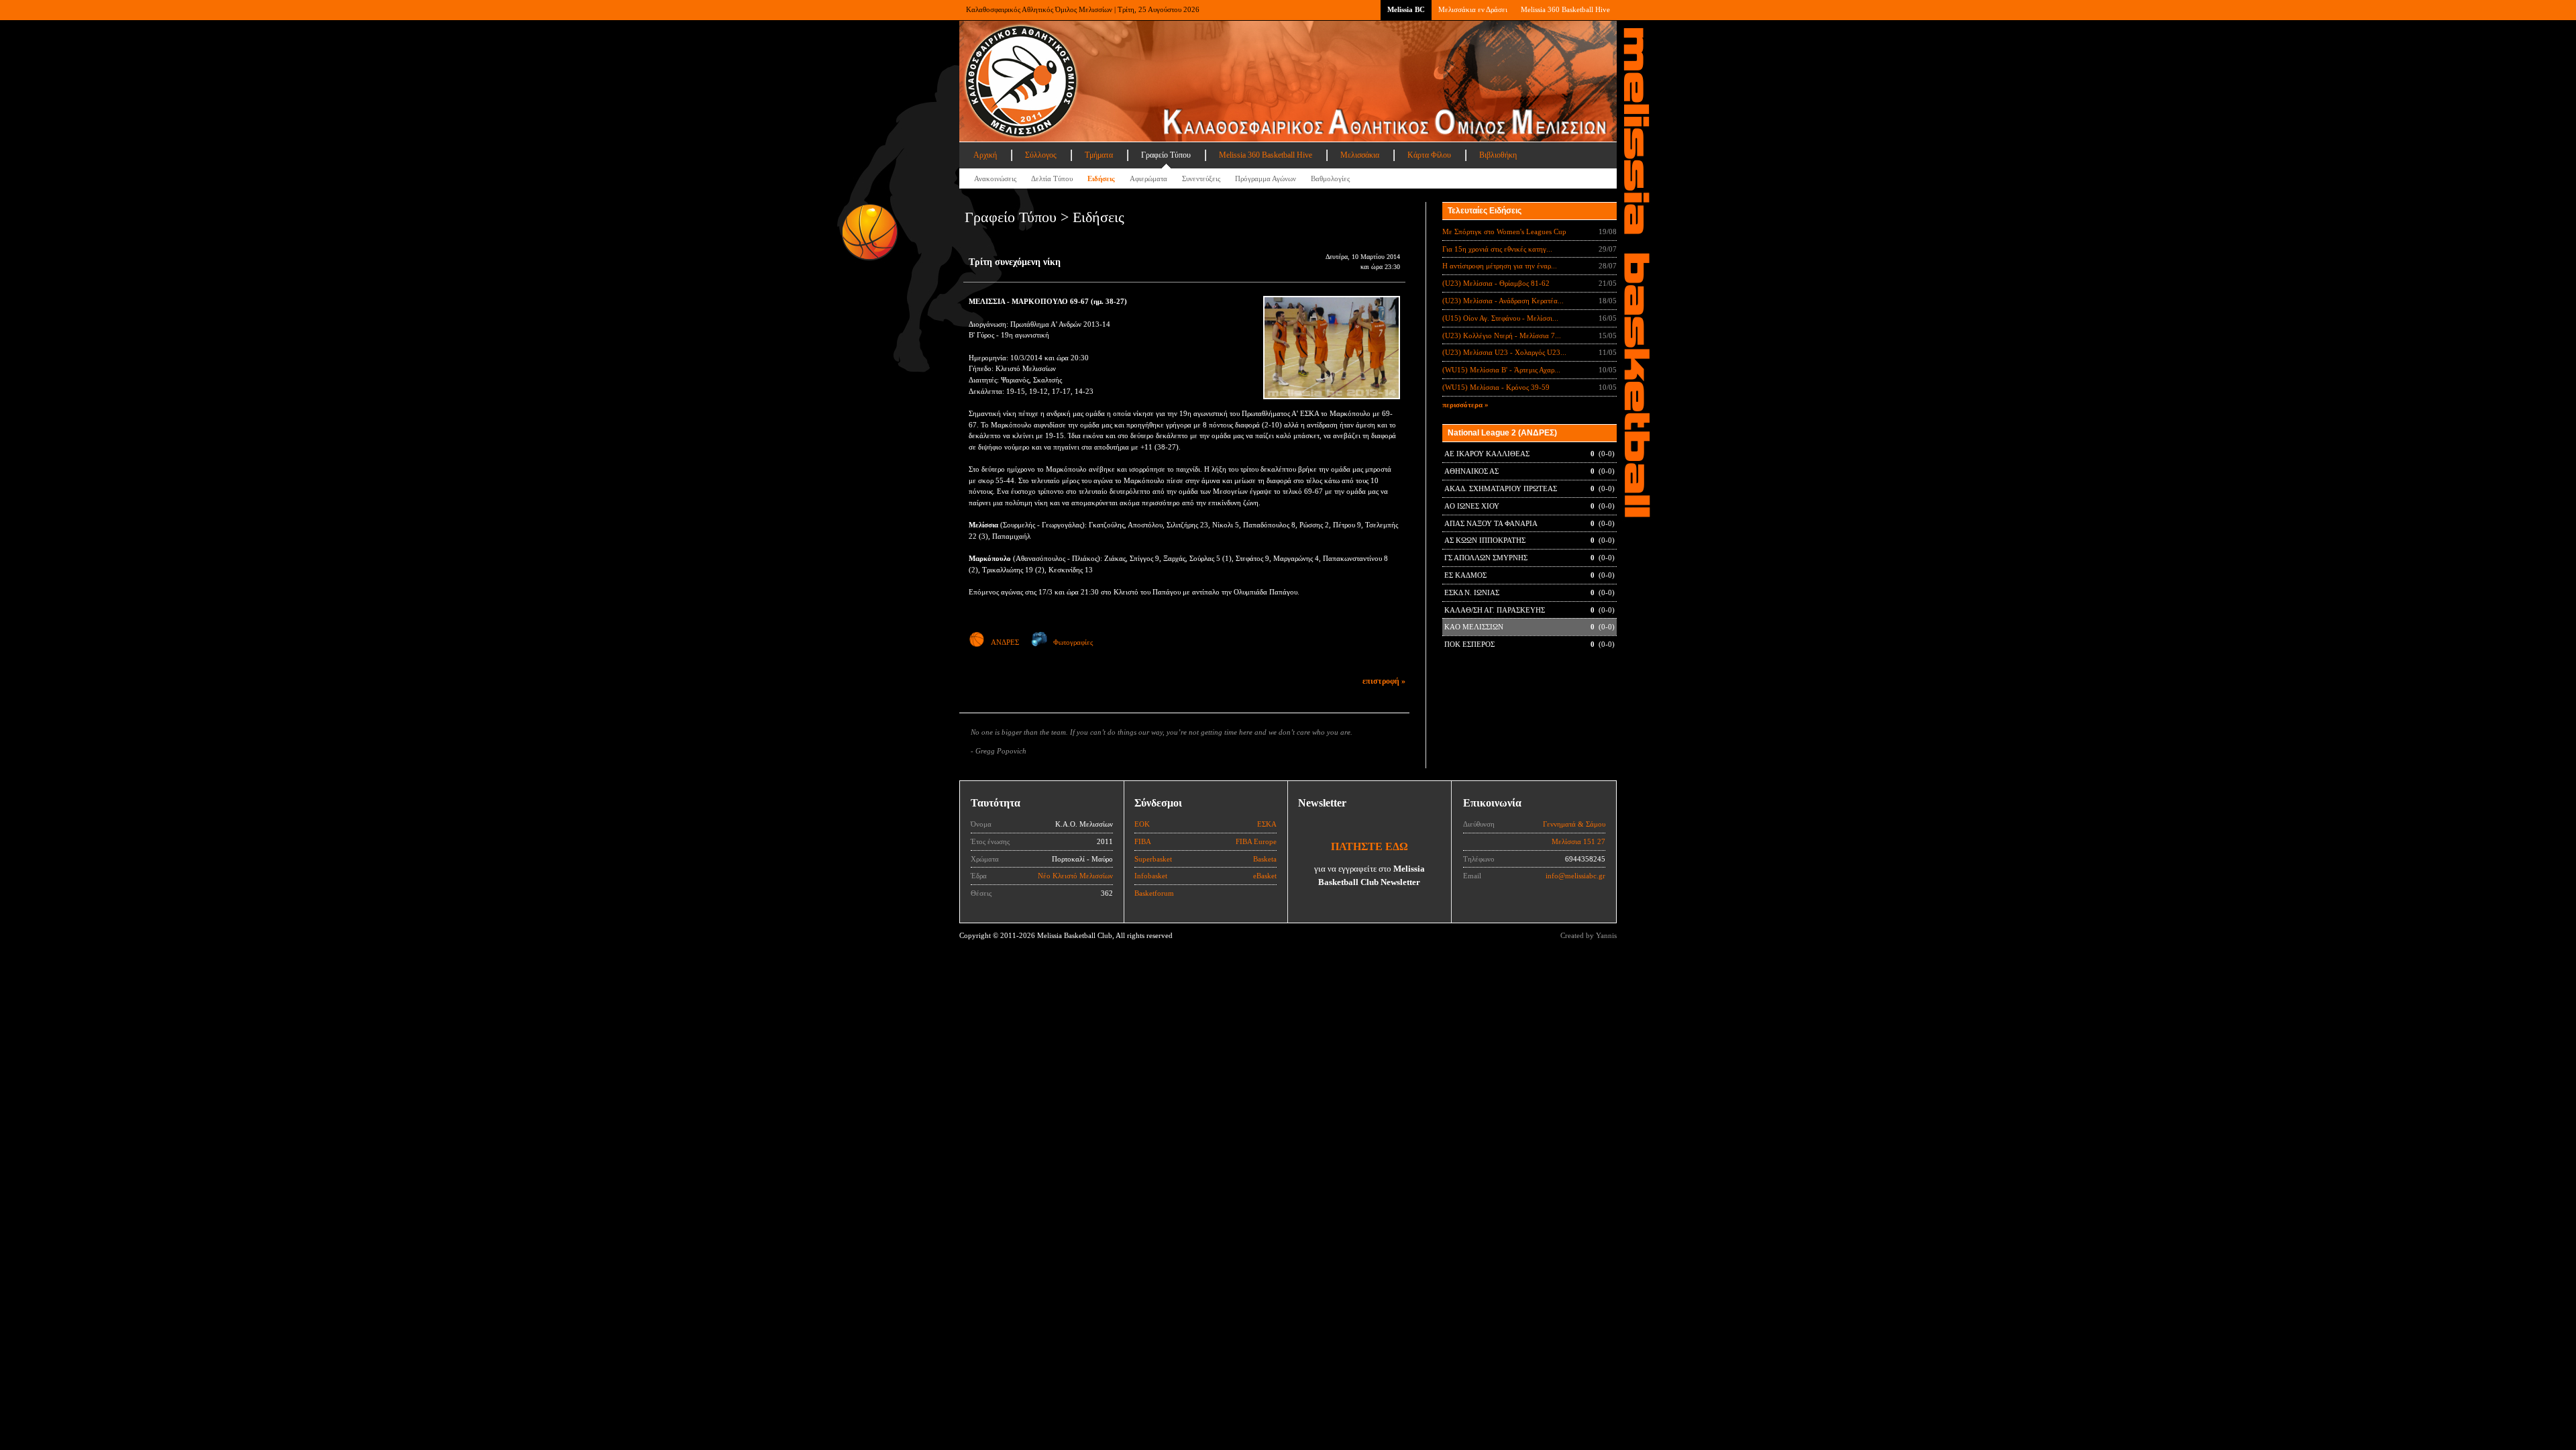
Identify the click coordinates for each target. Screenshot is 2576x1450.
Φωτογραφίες (1073, 642)
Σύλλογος (1041, 155)
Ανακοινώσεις (995, 178)
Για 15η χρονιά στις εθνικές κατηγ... (1497, 249)
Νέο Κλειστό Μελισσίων (1075, 876)
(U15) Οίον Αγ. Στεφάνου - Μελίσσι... (1500, 318)
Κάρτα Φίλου (1429, 155)
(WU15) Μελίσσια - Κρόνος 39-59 (1496, 387)
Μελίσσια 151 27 (1578, 841)
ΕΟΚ (1142, 824)
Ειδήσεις (1101, 178)
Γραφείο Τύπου (1166, 155)
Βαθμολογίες (1330, 178)
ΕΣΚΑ (1267, 824)
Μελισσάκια (1360, 155)
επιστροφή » (1384, 681)
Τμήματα (1099, 155)
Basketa (1265, 859)
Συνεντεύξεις (1201, 178)
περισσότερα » (1465, 405)
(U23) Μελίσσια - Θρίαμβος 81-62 (1496, 283)
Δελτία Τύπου (1052, 178)
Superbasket (1153, 859)
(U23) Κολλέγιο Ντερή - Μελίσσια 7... (1502, 335)
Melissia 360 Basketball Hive (1565, 9)
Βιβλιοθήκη (1498, 155)
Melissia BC (1406, 9)
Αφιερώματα (1148, 178)
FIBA (1143, 841)
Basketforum (1154, 893)
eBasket (1265, 876)
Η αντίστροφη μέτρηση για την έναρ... (1500, 266)
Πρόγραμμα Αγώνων (1266, 178)
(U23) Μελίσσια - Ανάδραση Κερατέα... (1503, 301)
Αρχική (985, 155)
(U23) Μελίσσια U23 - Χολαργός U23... (1504, 352)
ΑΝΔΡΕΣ (1005, 642)
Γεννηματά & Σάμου (1574, 824)
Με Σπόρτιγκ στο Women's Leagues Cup (1504, 231)
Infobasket (1151, 876)
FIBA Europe (1256, 841)
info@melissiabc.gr (1575, 876)
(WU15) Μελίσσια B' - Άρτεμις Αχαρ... (1501, 370)
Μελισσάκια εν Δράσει (1473, 9)
